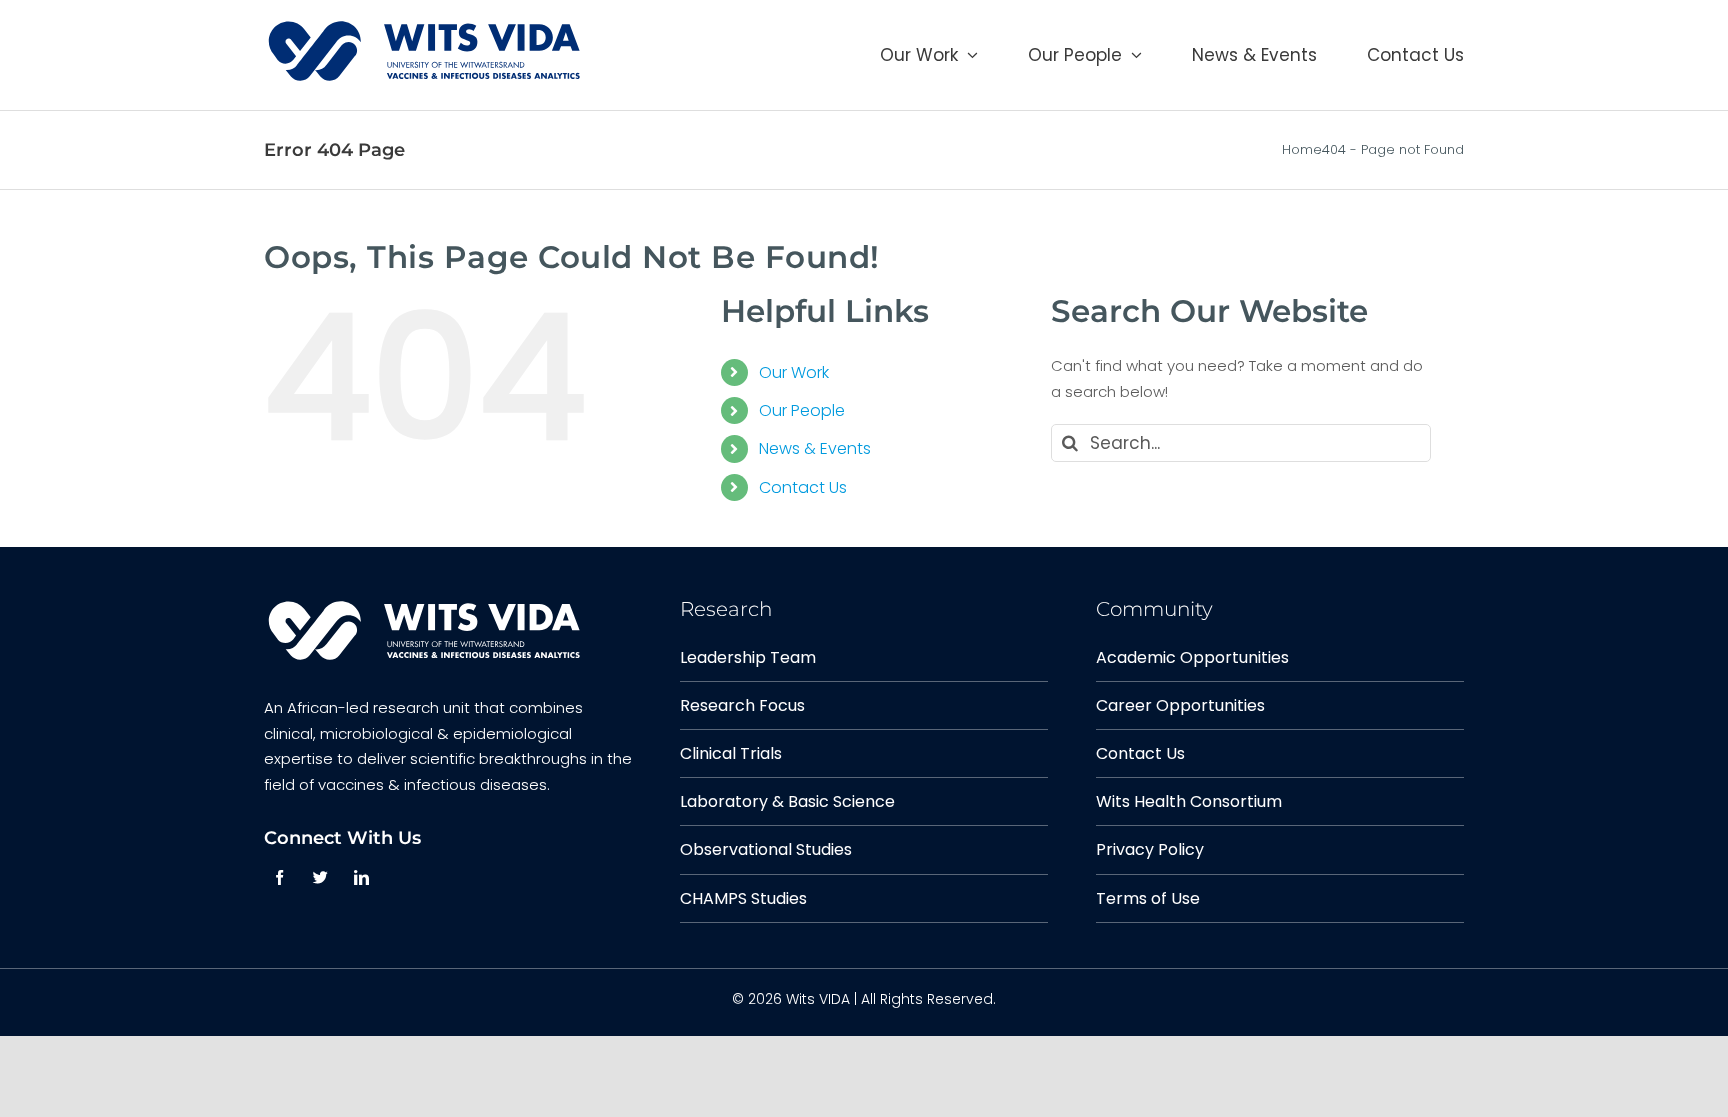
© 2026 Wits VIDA (791, 999)
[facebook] (279, 877)
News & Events (815, 448)
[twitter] (320, 877)
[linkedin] (361, 877)
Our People (802, 410)
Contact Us (803, 487)
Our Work (794, 372)
